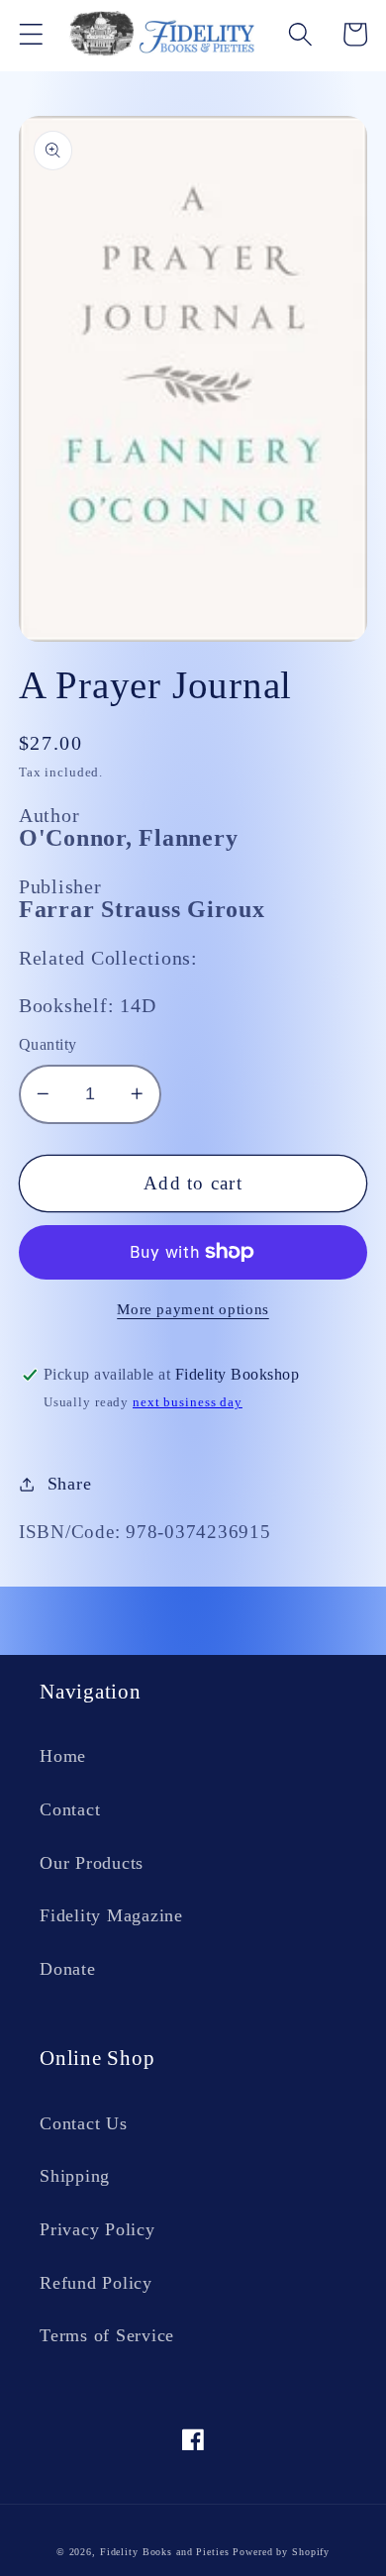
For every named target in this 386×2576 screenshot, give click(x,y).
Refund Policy (96, 2283)
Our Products (92, 1863)
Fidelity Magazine (111, 1915)
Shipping (75, 2176)
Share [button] (70, 1484)
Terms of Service (107, 2335)
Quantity (48, 1045)
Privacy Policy (97, 2229)
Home (63, 1756)
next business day (188, 1402)
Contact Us (84, 2123)
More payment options (193, 1309)
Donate (68, 1969)
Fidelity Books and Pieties (165, 2552)
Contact (70, 1809)
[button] (31, 34)
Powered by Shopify (281, 2552)
